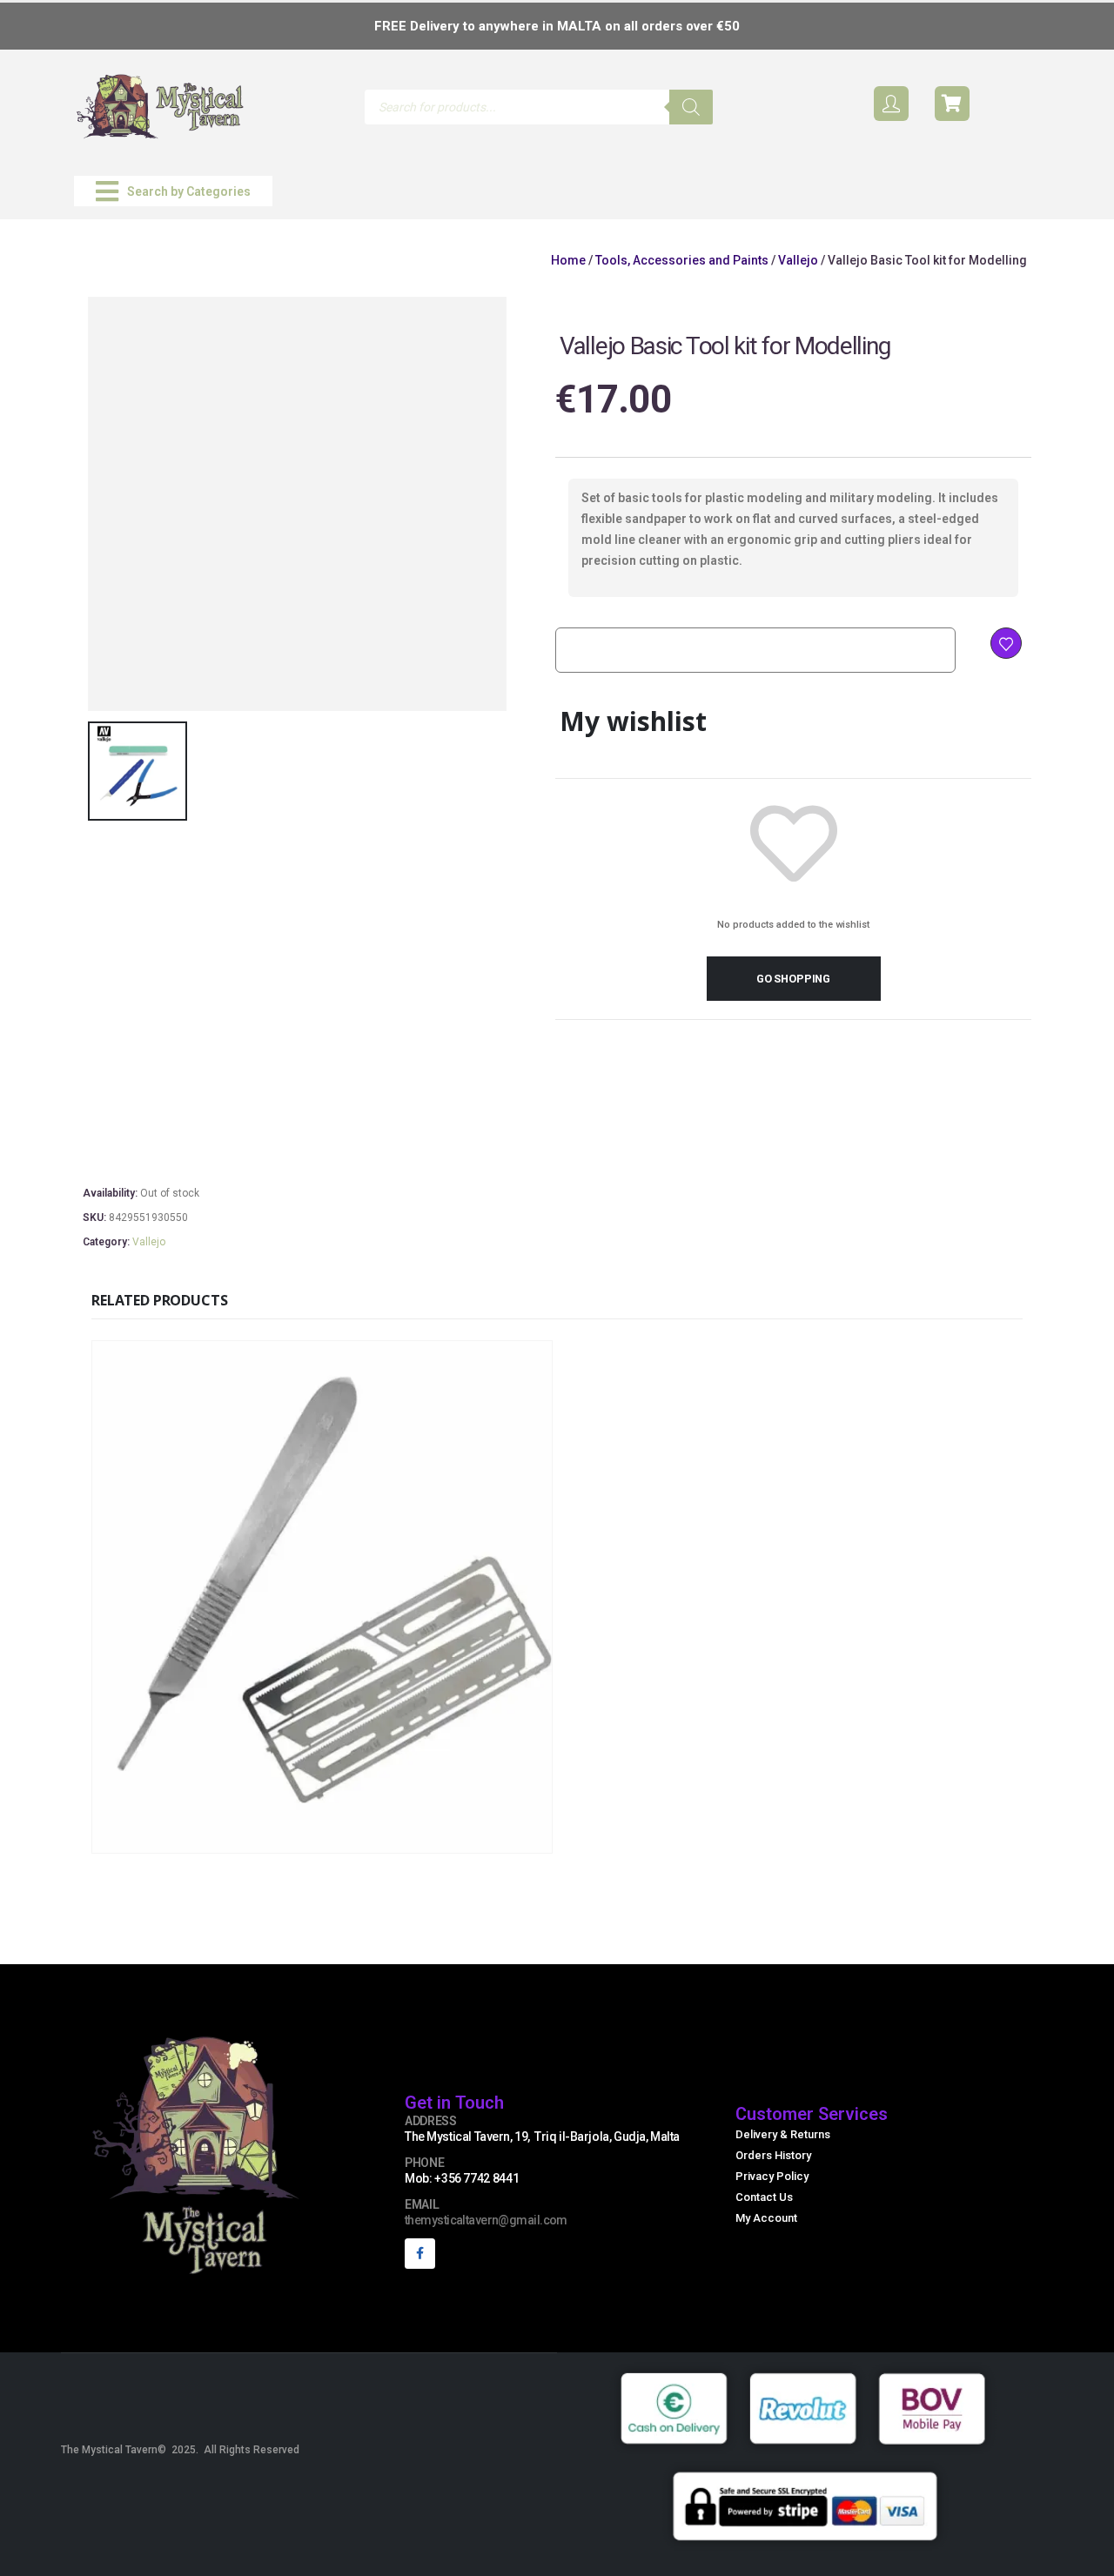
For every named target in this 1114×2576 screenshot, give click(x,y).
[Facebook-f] (420, 2254)
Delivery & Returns (783, 2134)
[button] (173, 191)
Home (568, 260)
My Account (766, 2218)
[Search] (691, 107)
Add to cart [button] (438, 1838)
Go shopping (793, 979)
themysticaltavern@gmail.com (486, 2220)
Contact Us (764, 2197)
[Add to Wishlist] (1006, 643)
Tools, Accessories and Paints (682, 260)
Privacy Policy (772, 2176)
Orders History (773, 2155)
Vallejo (798, 260)
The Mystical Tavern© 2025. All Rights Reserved (180, 2450)
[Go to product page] (322, 1597)
